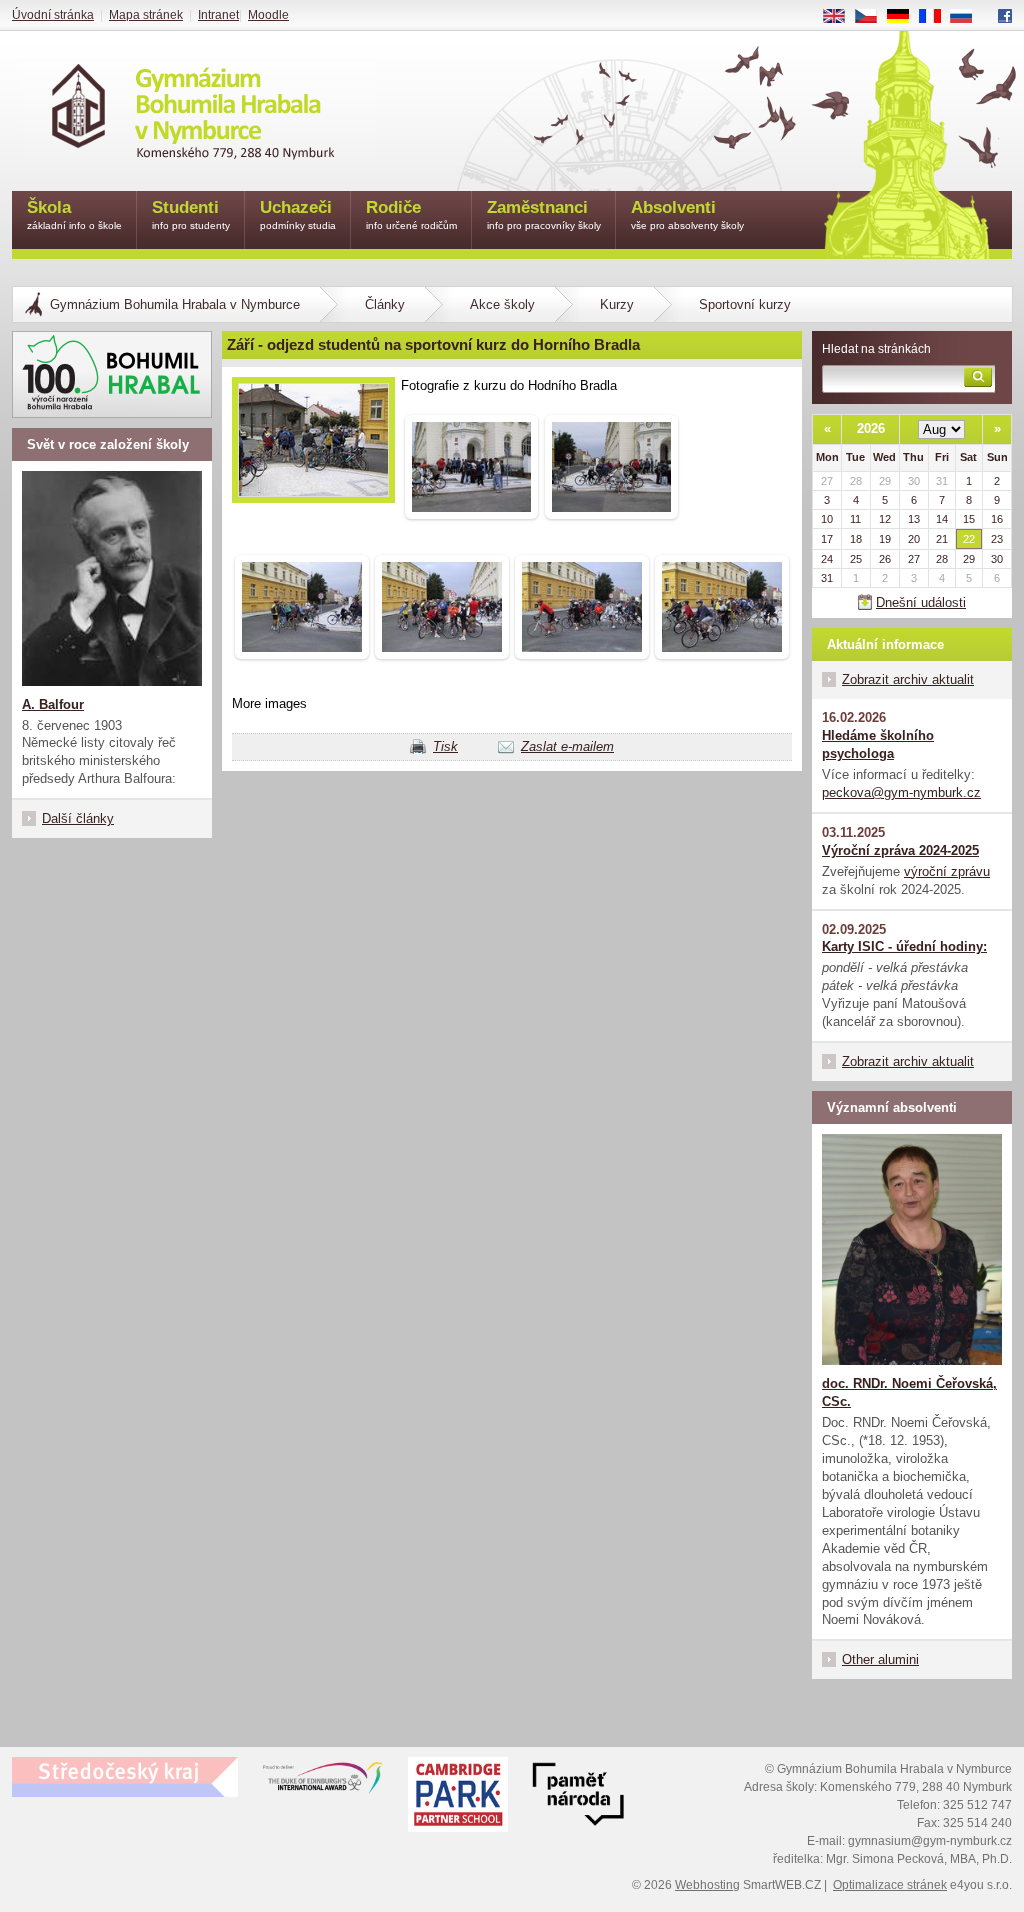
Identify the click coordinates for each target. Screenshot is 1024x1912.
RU (969, 17)
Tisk (445, 746)
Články (385, 304)
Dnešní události (921, 602)
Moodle (268, 15)
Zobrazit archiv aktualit (908, 679)
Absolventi (687, 214)
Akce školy (502, 304)
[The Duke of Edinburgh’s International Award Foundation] (323, 1782)
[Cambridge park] (578, 1797)
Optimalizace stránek (890, 1885)
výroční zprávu (947, 871)
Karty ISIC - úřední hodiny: (904, 946)
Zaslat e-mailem (567, 746)
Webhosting (707, 1885)
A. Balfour (53, 704)
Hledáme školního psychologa (878, 744)
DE (905, 17)
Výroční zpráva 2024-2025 (900, 850)
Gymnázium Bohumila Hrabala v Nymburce (175, 304)
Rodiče (411, 214)
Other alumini (880, 1659)
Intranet (218, 15)
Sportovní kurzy (745, 304)
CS (873, 17)
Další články (78, 818)
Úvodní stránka (53, 15)
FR (937, 17)
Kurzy (617, 304)
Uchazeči (298, 214)
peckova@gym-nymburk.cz (901, 792)
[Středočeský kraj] (125, 1777)
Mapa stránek (146, 15)
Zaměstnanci (544, 214)
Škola (74, 214)
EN (841, 17)
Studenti (191, 214)
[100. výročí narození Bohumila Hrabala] (112, 374)
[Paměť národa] (458, 1797)
